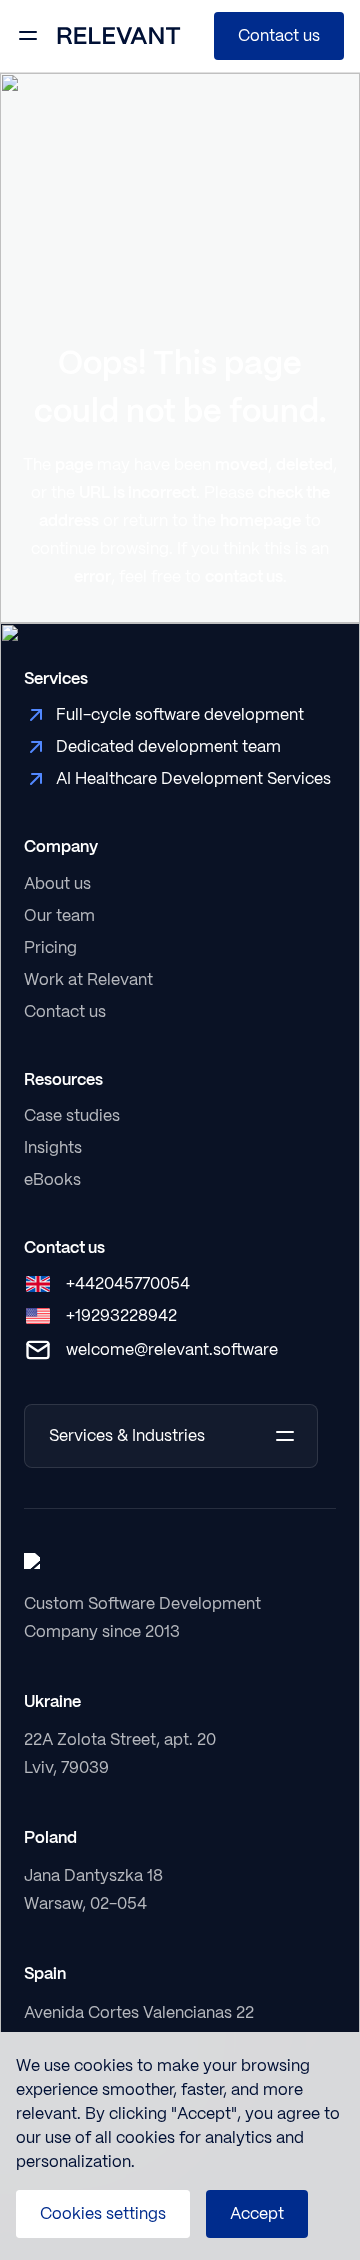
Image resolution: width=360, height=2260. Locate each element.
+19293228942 (121, 1315)
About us (57, 883)
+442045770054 (128, 1283)
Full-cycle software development (180, 714)
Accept (257, 2213)
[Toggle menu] (28, 36)
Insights (53, 1147)
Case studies (72, 1115)
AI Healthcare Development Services (193, 778)
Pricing (50, 947)
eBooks (52, 1179)
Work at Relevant (88, 979)
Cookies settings (103, 2213)
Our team (59, 915)
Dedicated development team (168, 746)
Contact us (279, 35)
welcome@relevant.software (172, 1349)
